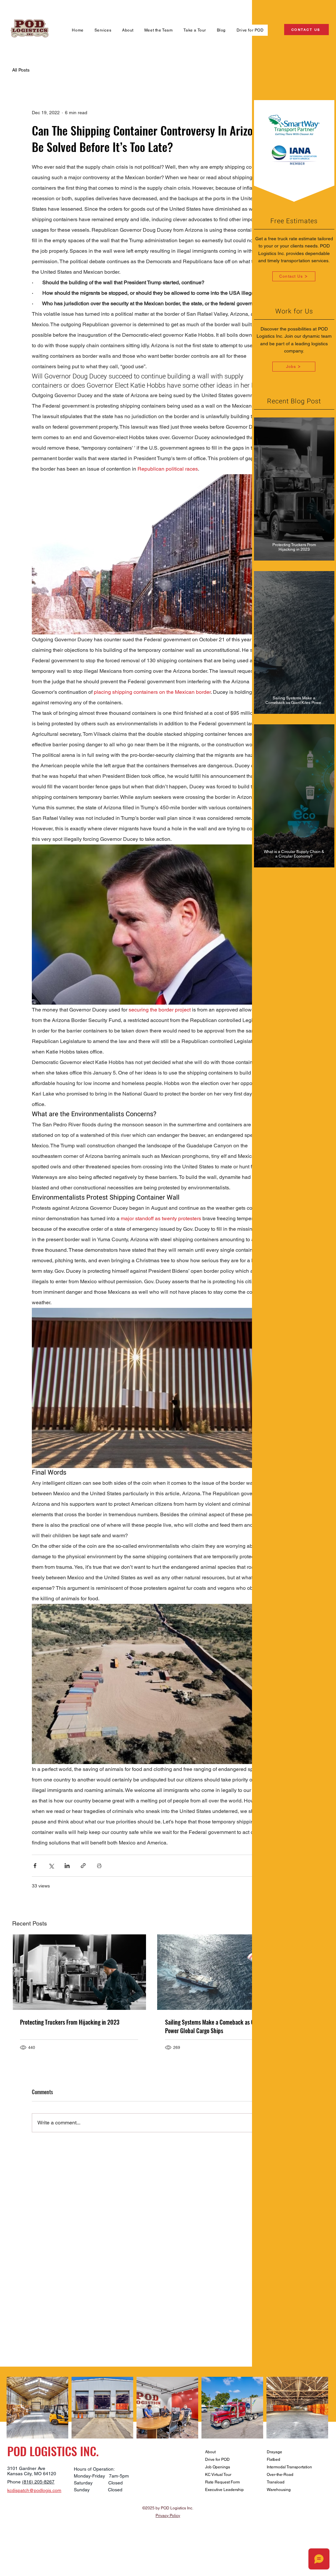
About (210, 2452)
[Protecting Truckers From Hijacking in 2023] (79, 1972)
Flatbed (273, 2459)
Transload (276, 2482)
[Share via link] (83, 1866)
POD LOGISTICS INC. (53, 2451)
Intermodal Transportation (289, 2467)
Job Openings (218, 2467)
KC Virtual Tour (218, 2475)
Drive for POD (217, 2459)
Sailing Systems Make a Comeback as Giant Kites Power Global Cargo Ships (220, 2026)
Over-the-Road (280, 2475)
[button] (103, 30)
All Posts (21, 70)
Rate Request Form (222, 2482)
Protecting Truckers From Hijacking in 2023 (70, 2022)
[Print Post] (99, 1866)
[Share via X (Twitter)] (51, 1866)
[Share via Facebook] (35, 1866)
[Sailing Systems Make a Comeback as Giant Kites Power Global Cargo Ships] (224, 1972)
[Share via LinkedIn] (67, 1866)
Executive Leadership (224, 2490)
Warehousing (279, 2490)
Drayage (274, 2452)
